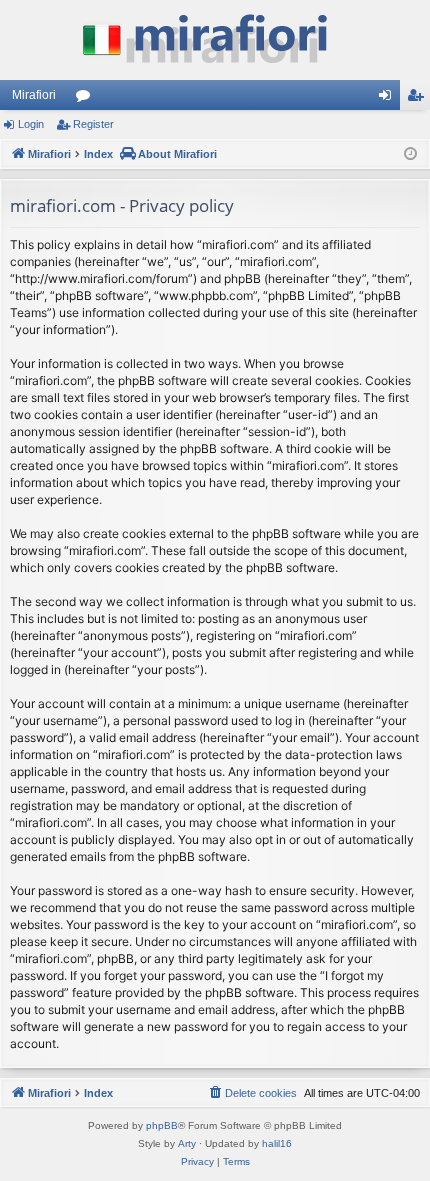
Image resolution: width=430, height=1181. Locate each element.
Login (31, 124)
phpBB (162, 1125)
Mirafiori (34, 95)
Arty (187, 1143)
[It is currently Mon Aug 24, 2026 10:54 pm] (410, 154)
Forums (87, 99)
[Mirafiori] (215, 40)
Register (93, 124)
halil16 (277, 1143)
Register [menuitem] (419, 99)
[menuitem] (252, 1093)
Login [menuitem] (389, 99)
